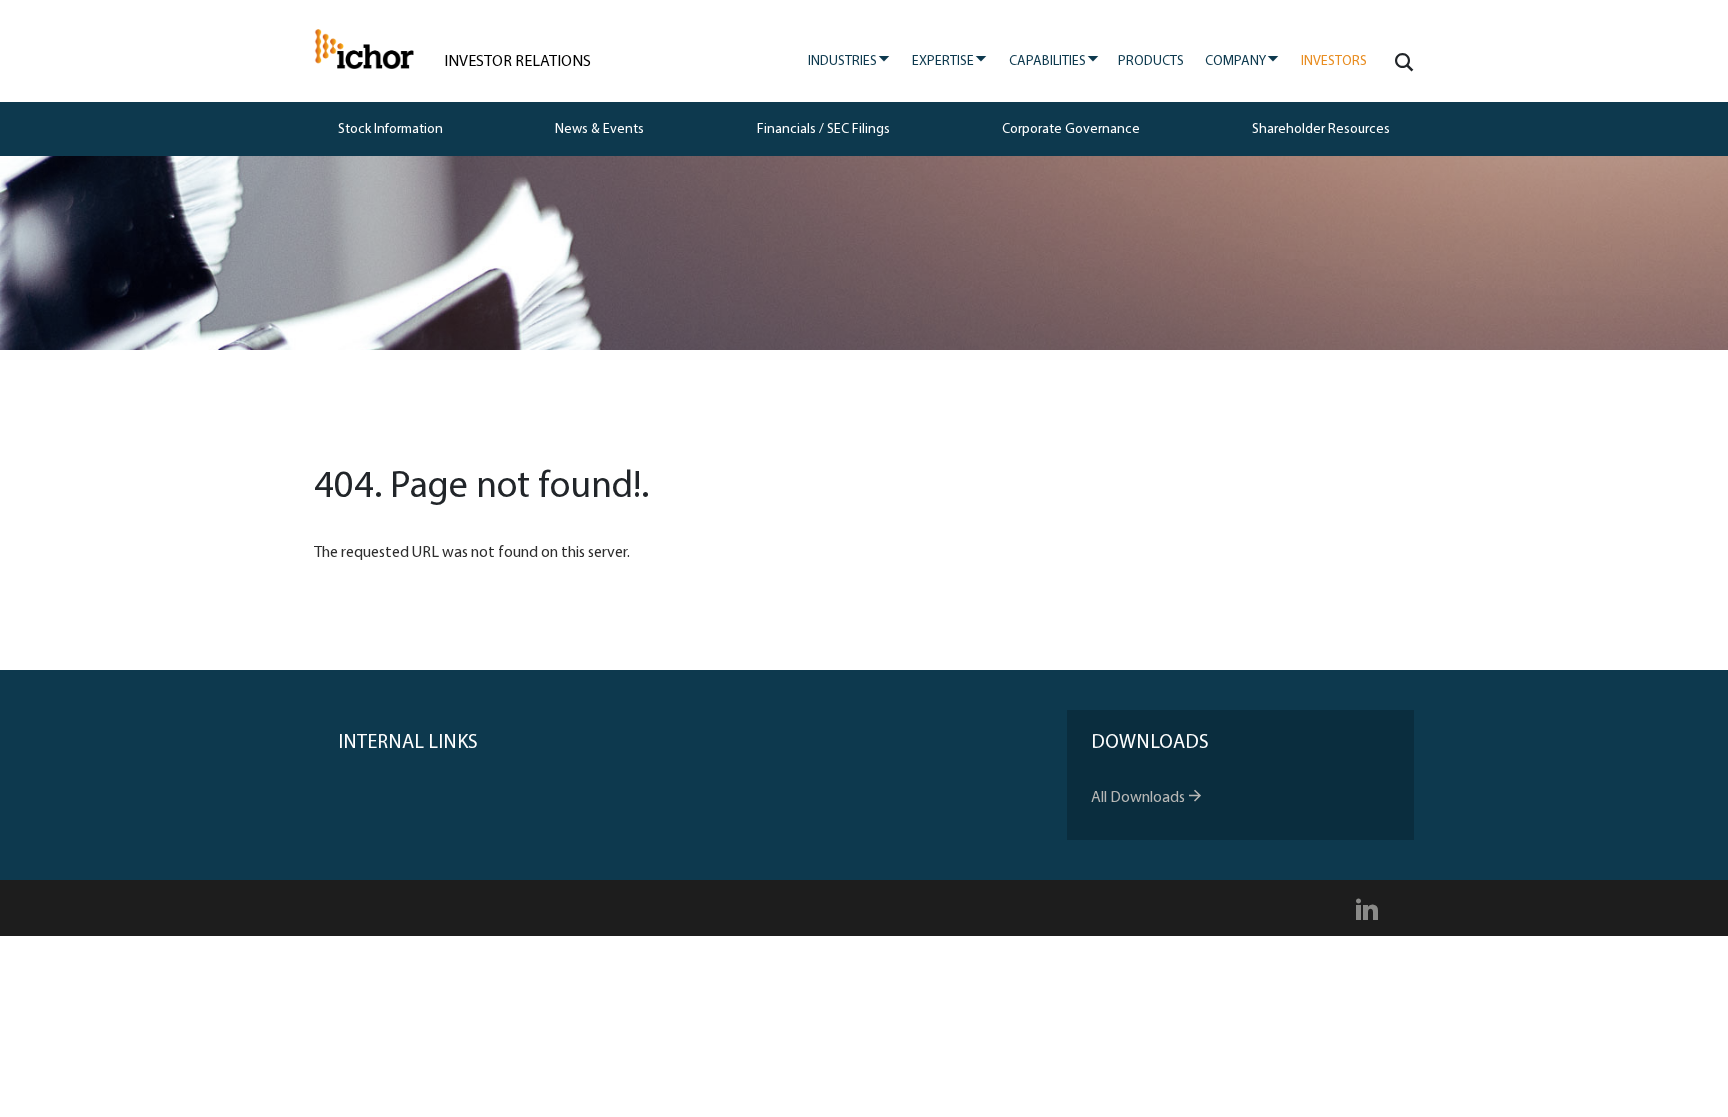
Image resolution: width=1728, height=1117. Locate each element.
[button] (1400, 62)
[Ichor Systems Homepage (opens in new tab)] (364, 49)
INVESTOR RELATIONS (517, 62)
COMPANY (1242, 60)
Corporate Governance (1071, 129)
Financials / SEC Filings (823, 129)
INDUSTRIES (849, 60)
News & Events (599, 129)
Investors (1334, 61)
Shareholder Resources (1321, 129)
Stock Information (390, 129)
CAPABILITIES (1054, 60)
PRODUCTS (1151, 61)
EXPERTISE (950, 60)
